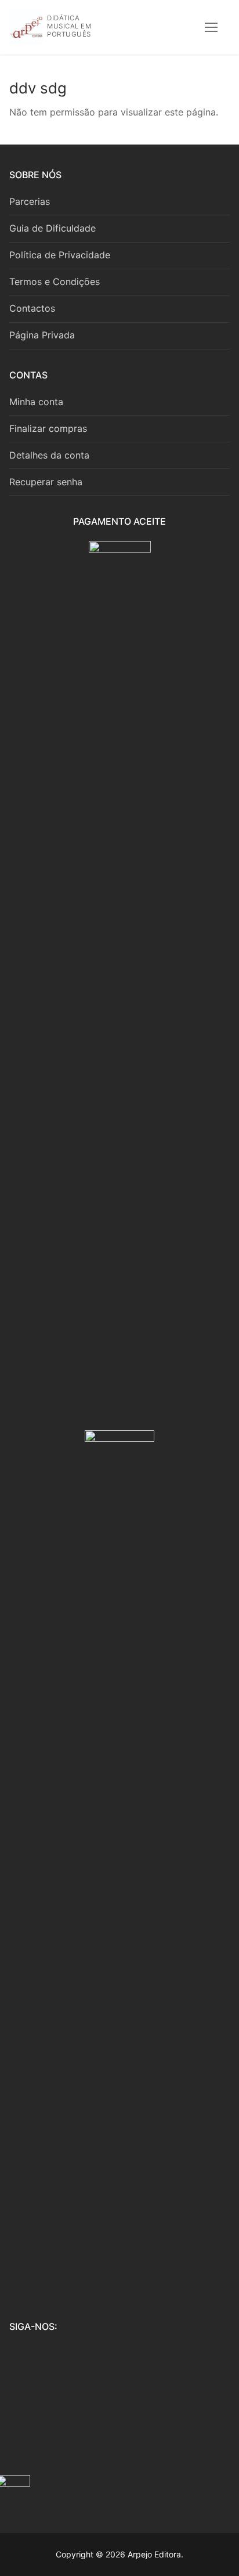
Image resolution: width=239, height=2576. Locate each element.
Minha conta (36, 402)
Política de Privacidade (60, 255)
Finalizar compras (48, 428)
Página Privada (42, 335)
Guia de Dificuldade (52, 228)
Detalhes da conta (49, 455)
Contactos (32, 308)
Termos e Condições (55, 282)
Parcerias (30, 201)
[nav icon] (211, 27)
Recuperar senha (46, 482)
